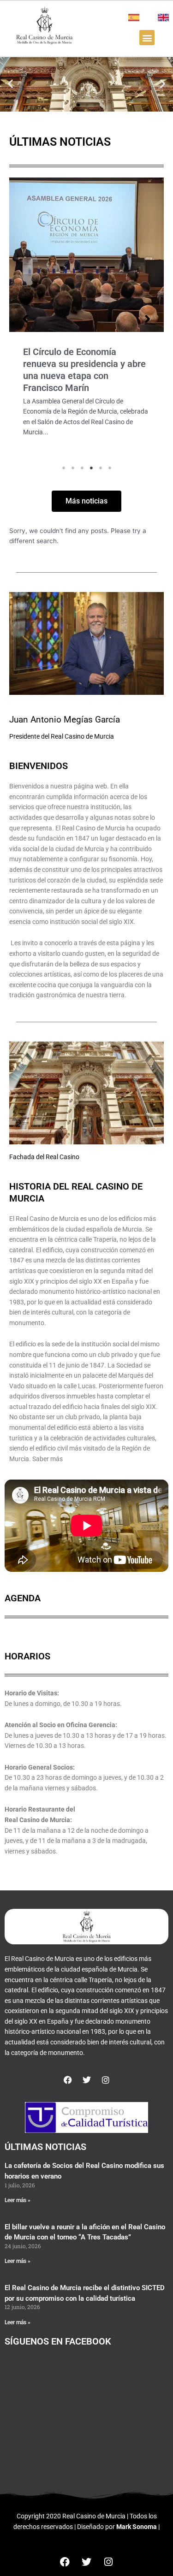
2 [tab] (73, 468)
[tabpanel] (86, 319)
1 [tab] (64, 468)
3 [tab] (82, 468)
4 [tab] (91, 468)
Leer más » (18, 2200)
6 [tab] (110, 468)
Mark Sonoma (137, 2527)
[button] (147, 38)
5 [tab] (101, 468)
